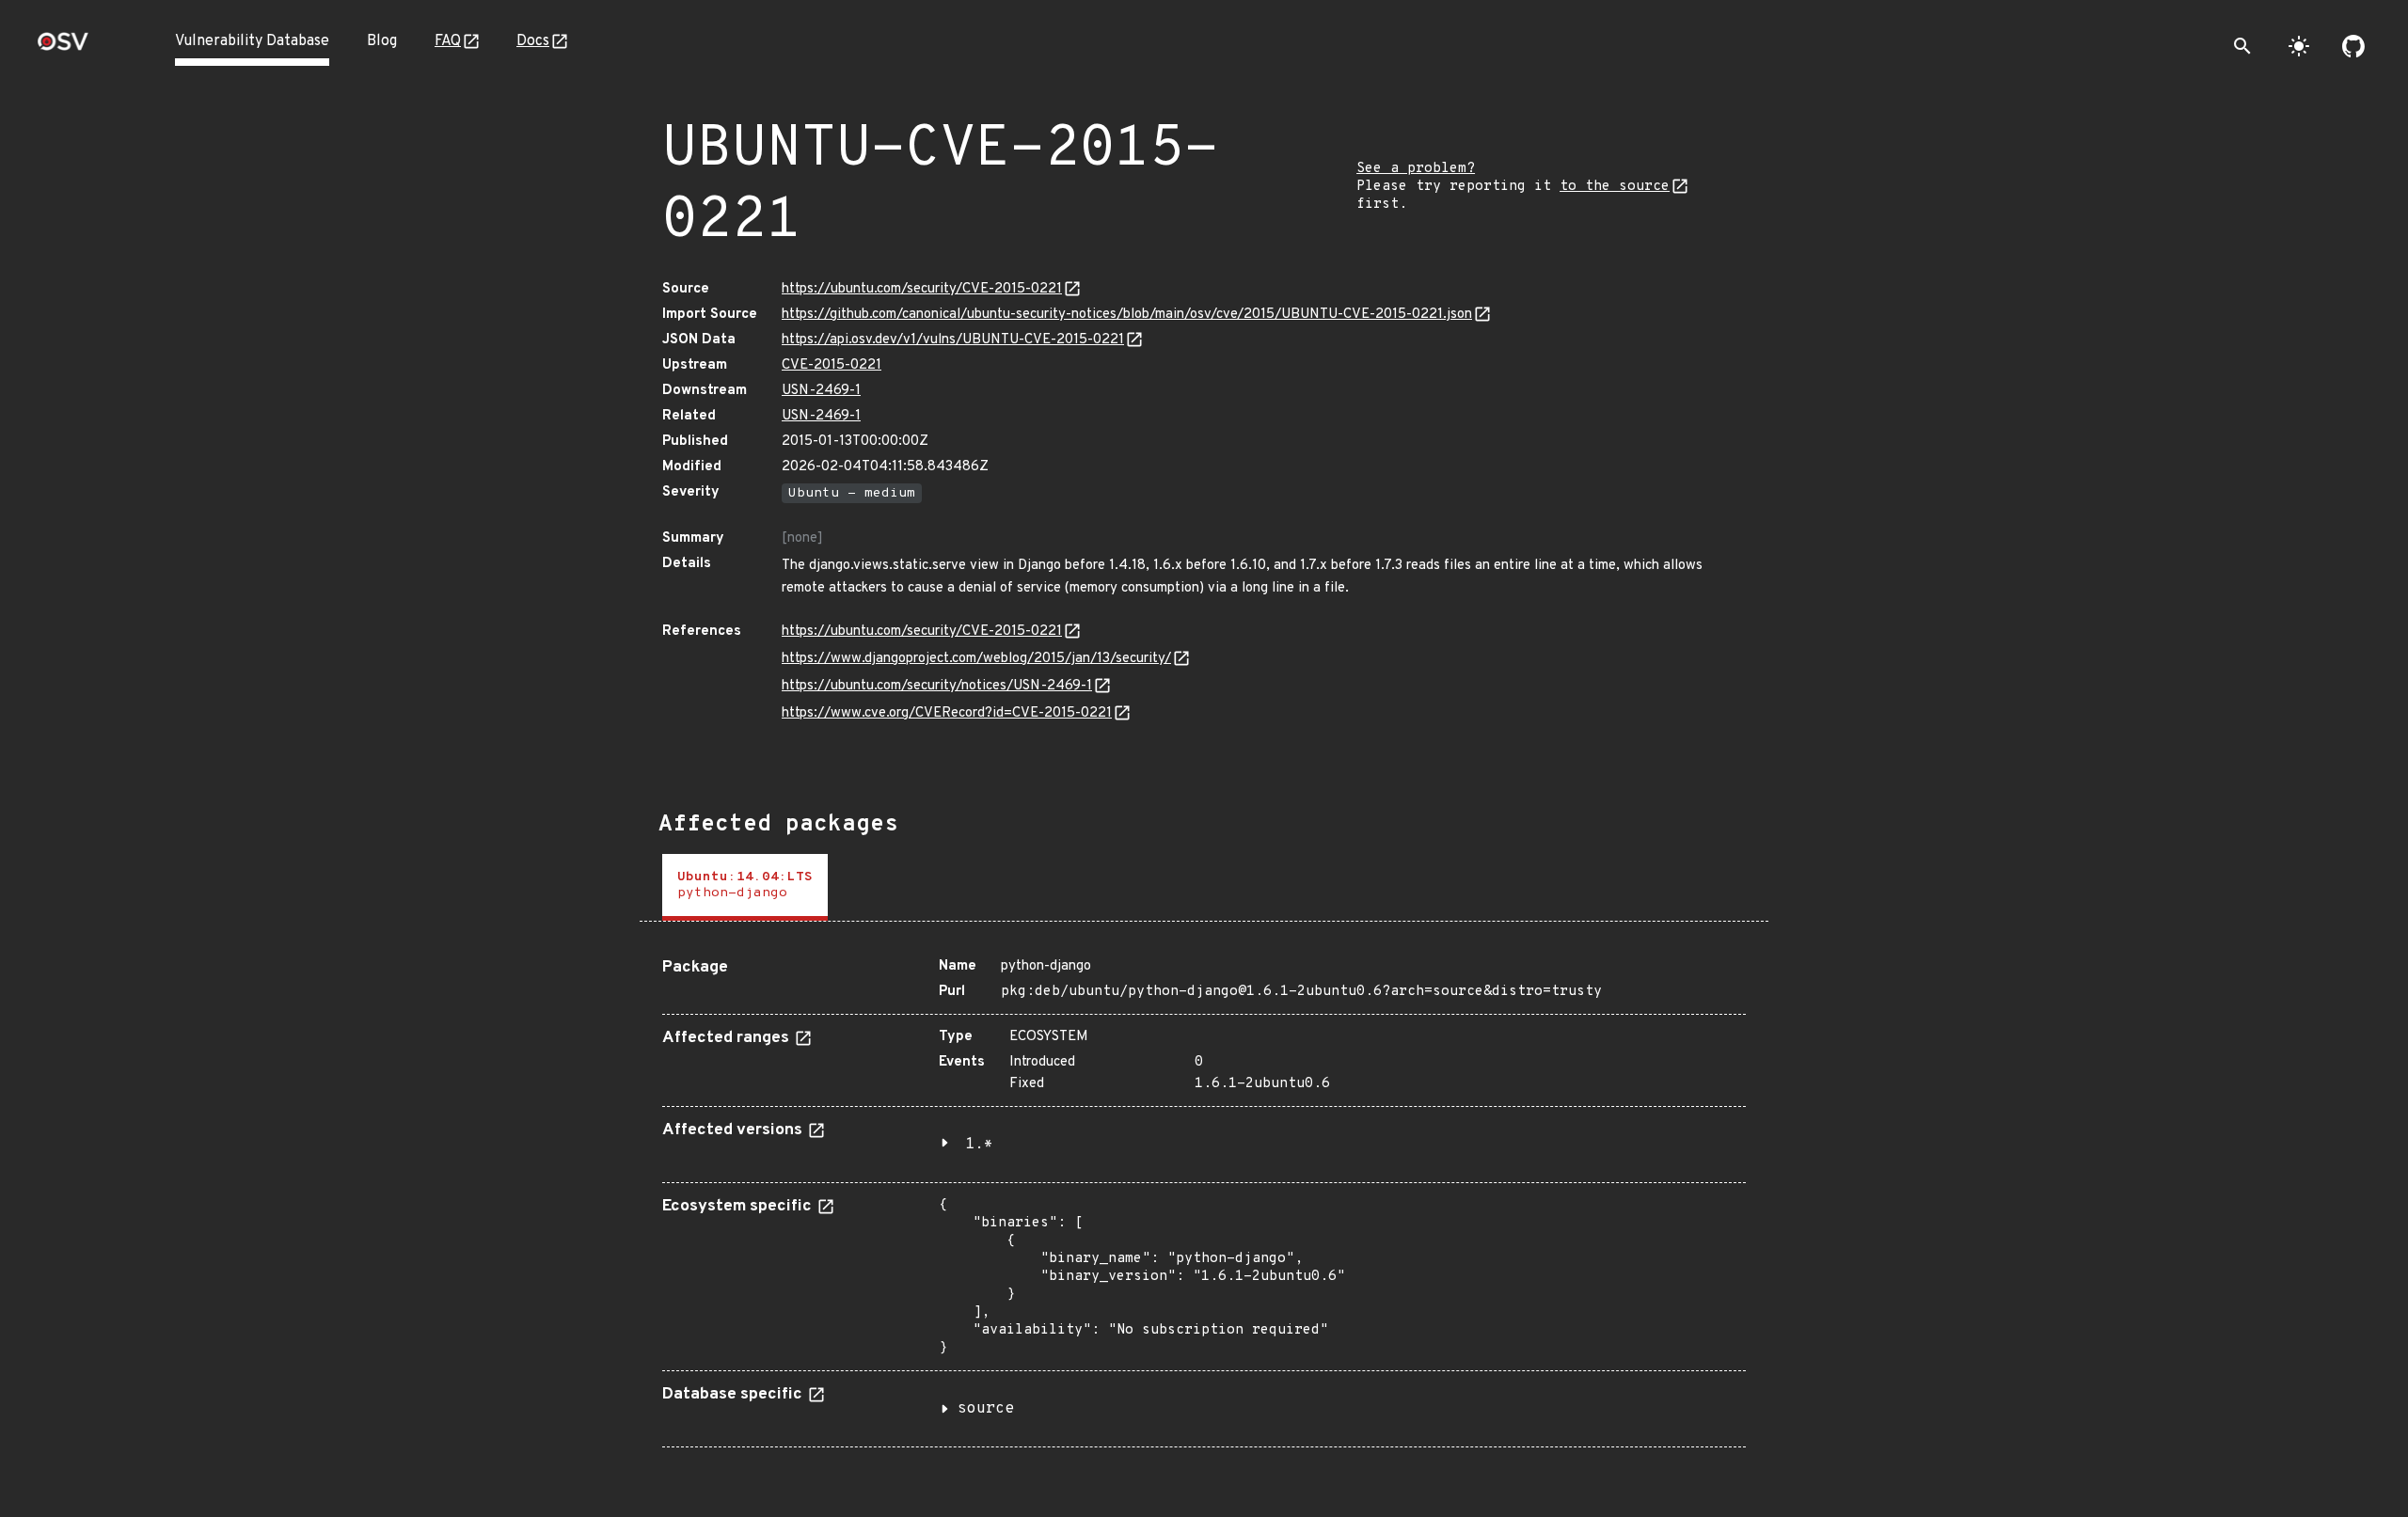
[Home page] (63, 47)
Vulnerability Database (252, 41)
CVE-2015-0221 (832, 365)
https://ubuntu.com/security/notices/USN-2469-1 (937, 686)
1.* (979, 1145)
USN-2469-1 (821, 391)
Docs (533, 41)
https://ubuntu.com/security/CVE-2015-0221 (922, 289)
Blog (382, 41)
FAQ (448, 41)
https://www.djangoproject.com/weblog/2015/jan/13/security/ (976, 659)
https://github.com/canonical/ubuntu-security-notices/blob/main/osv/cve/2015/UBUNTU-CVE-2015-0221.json (1127, 315)
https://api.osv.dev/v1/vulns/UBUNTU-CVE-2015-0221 (953, 340)
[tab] (745, 887)
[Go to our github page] (2353, 46)
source (986, 1409)
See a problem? (1416, 169)
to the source (1615, 187)
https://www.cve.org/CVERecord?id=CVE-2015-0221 (947, 713)
